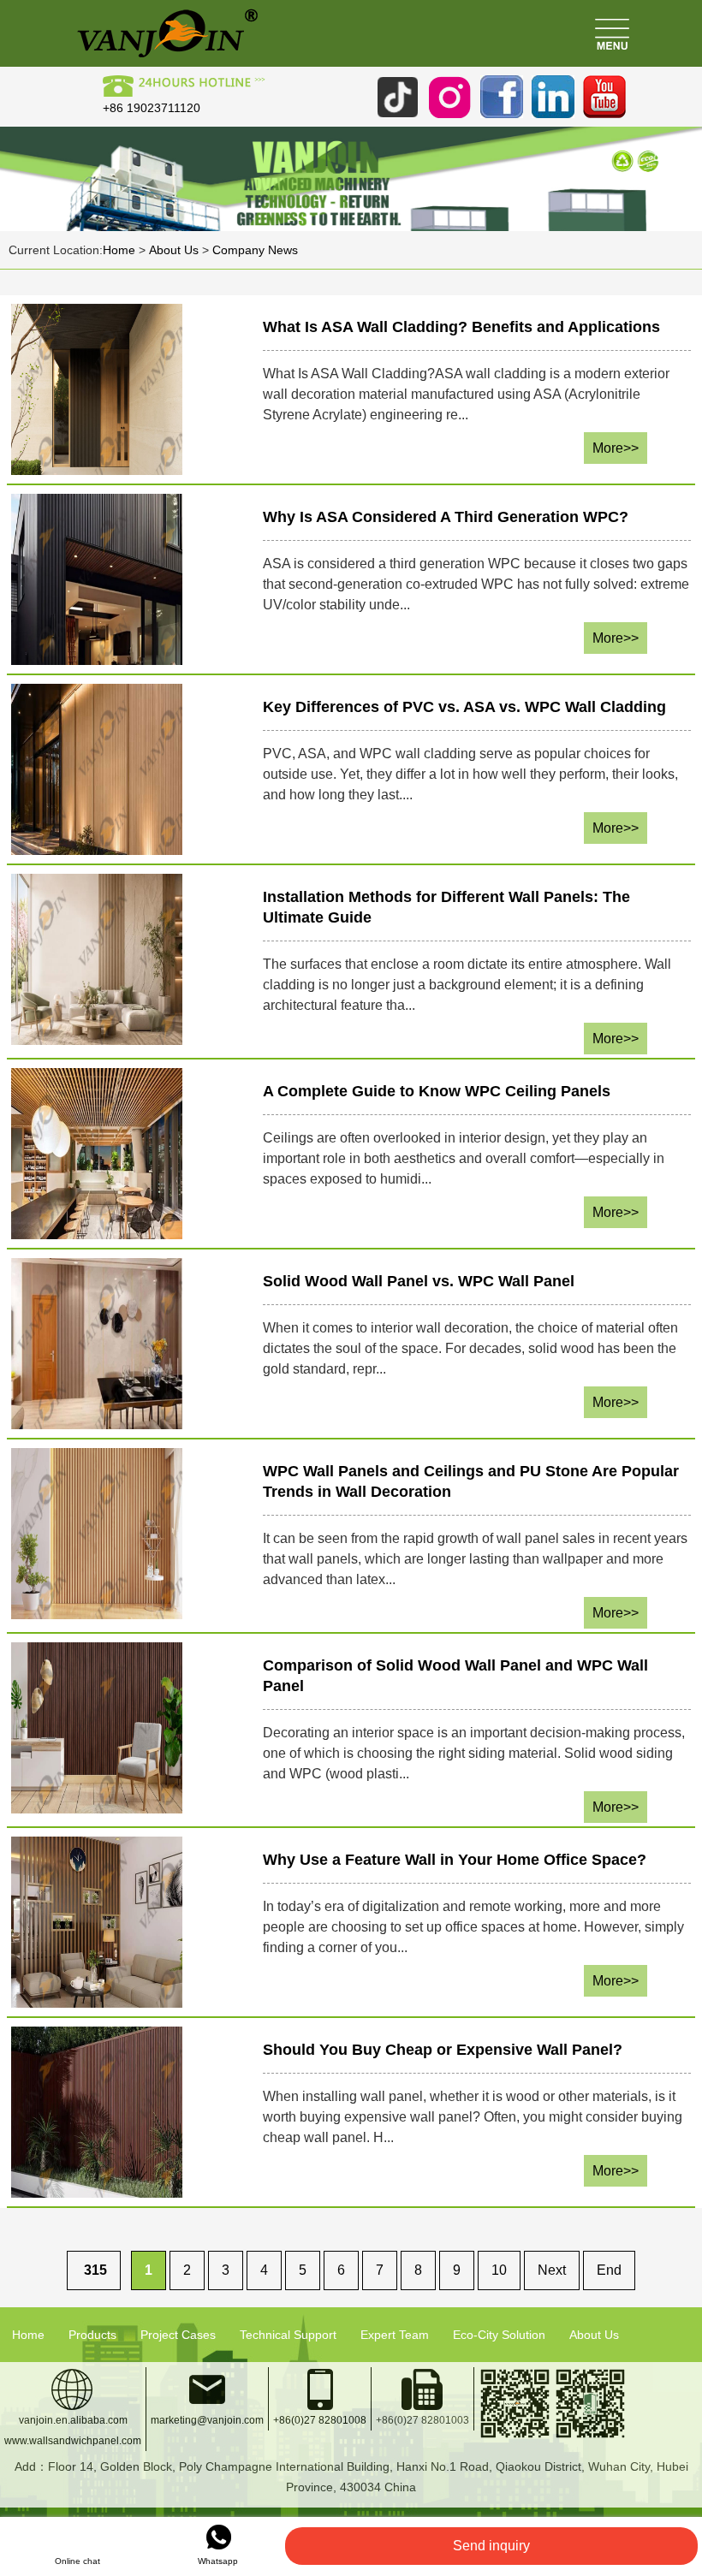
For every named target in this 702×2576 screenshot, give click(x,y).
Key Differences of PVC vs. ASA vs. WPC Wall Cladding (464, 707)
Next (552, 2270)
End (609, 2270)
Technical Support (288, 2335)
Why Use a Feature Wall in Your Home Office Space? (455, 1860)
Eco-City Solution (499, 2335)
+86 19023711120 (152, 108)
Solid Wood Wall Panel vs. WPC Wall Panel (419, 1281)
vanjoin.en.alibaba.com (73, 2420)
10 (499, 2270)
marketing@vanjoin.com (207, 2420)
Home (119, 250)
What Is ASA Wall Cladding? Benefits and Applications (461, 327)
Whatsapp (218, 2561)
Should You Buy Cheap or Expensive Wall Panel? (443, 2050)
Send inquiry (491, 2546)
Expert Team (395, 2335)
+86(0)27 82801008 (320, 2420)
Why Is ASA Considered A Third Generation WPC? (446, 517)
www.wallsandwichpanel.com (73, 2441)
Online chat (77, 2561)
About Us (174, 250)
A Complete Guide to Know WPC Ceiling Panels (437, 1091)
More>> (616, 448)
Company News (255, 250)
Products (92, 2335)
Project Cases (178, 2335)
